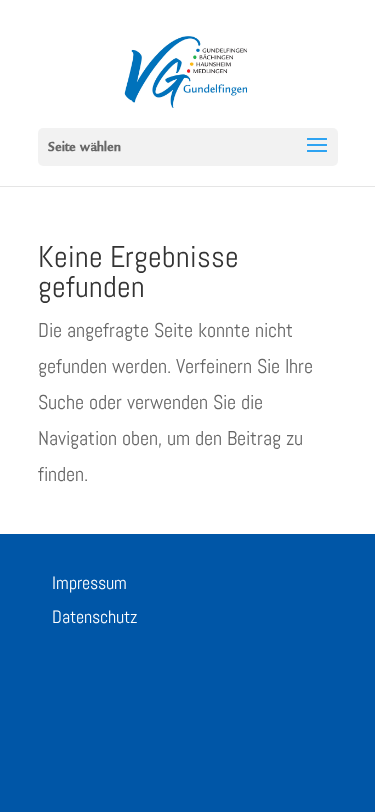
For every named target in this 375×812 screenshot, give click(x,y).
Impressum (89, 582)
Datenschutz (94, 616)
